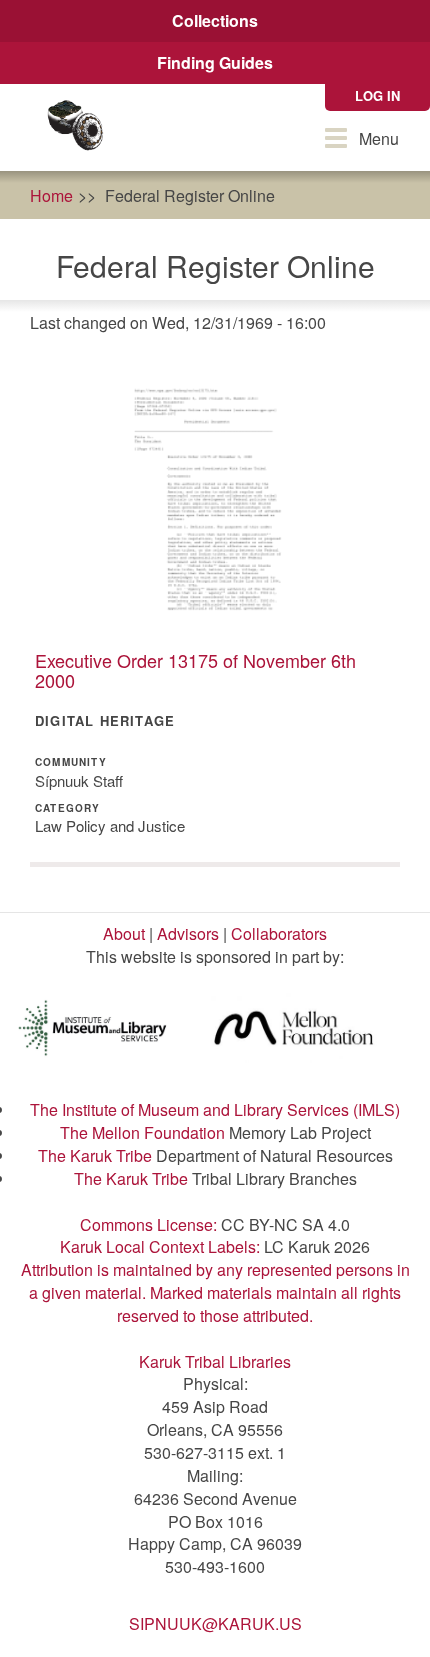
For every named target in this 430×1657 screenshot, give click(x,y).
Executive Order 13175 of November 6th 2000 (195, 670)
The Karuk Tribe (95, 1155)
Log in (377, 95)
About (124, 933)
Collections (215, 20)
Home (51, 195)
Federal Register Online (190, 195)
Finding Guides (215, 62)
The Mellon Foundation (142, 1132)
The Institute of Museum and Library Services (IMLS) (215, 1109)
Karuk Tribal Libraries (215, 1361)
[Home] (75, 127)
